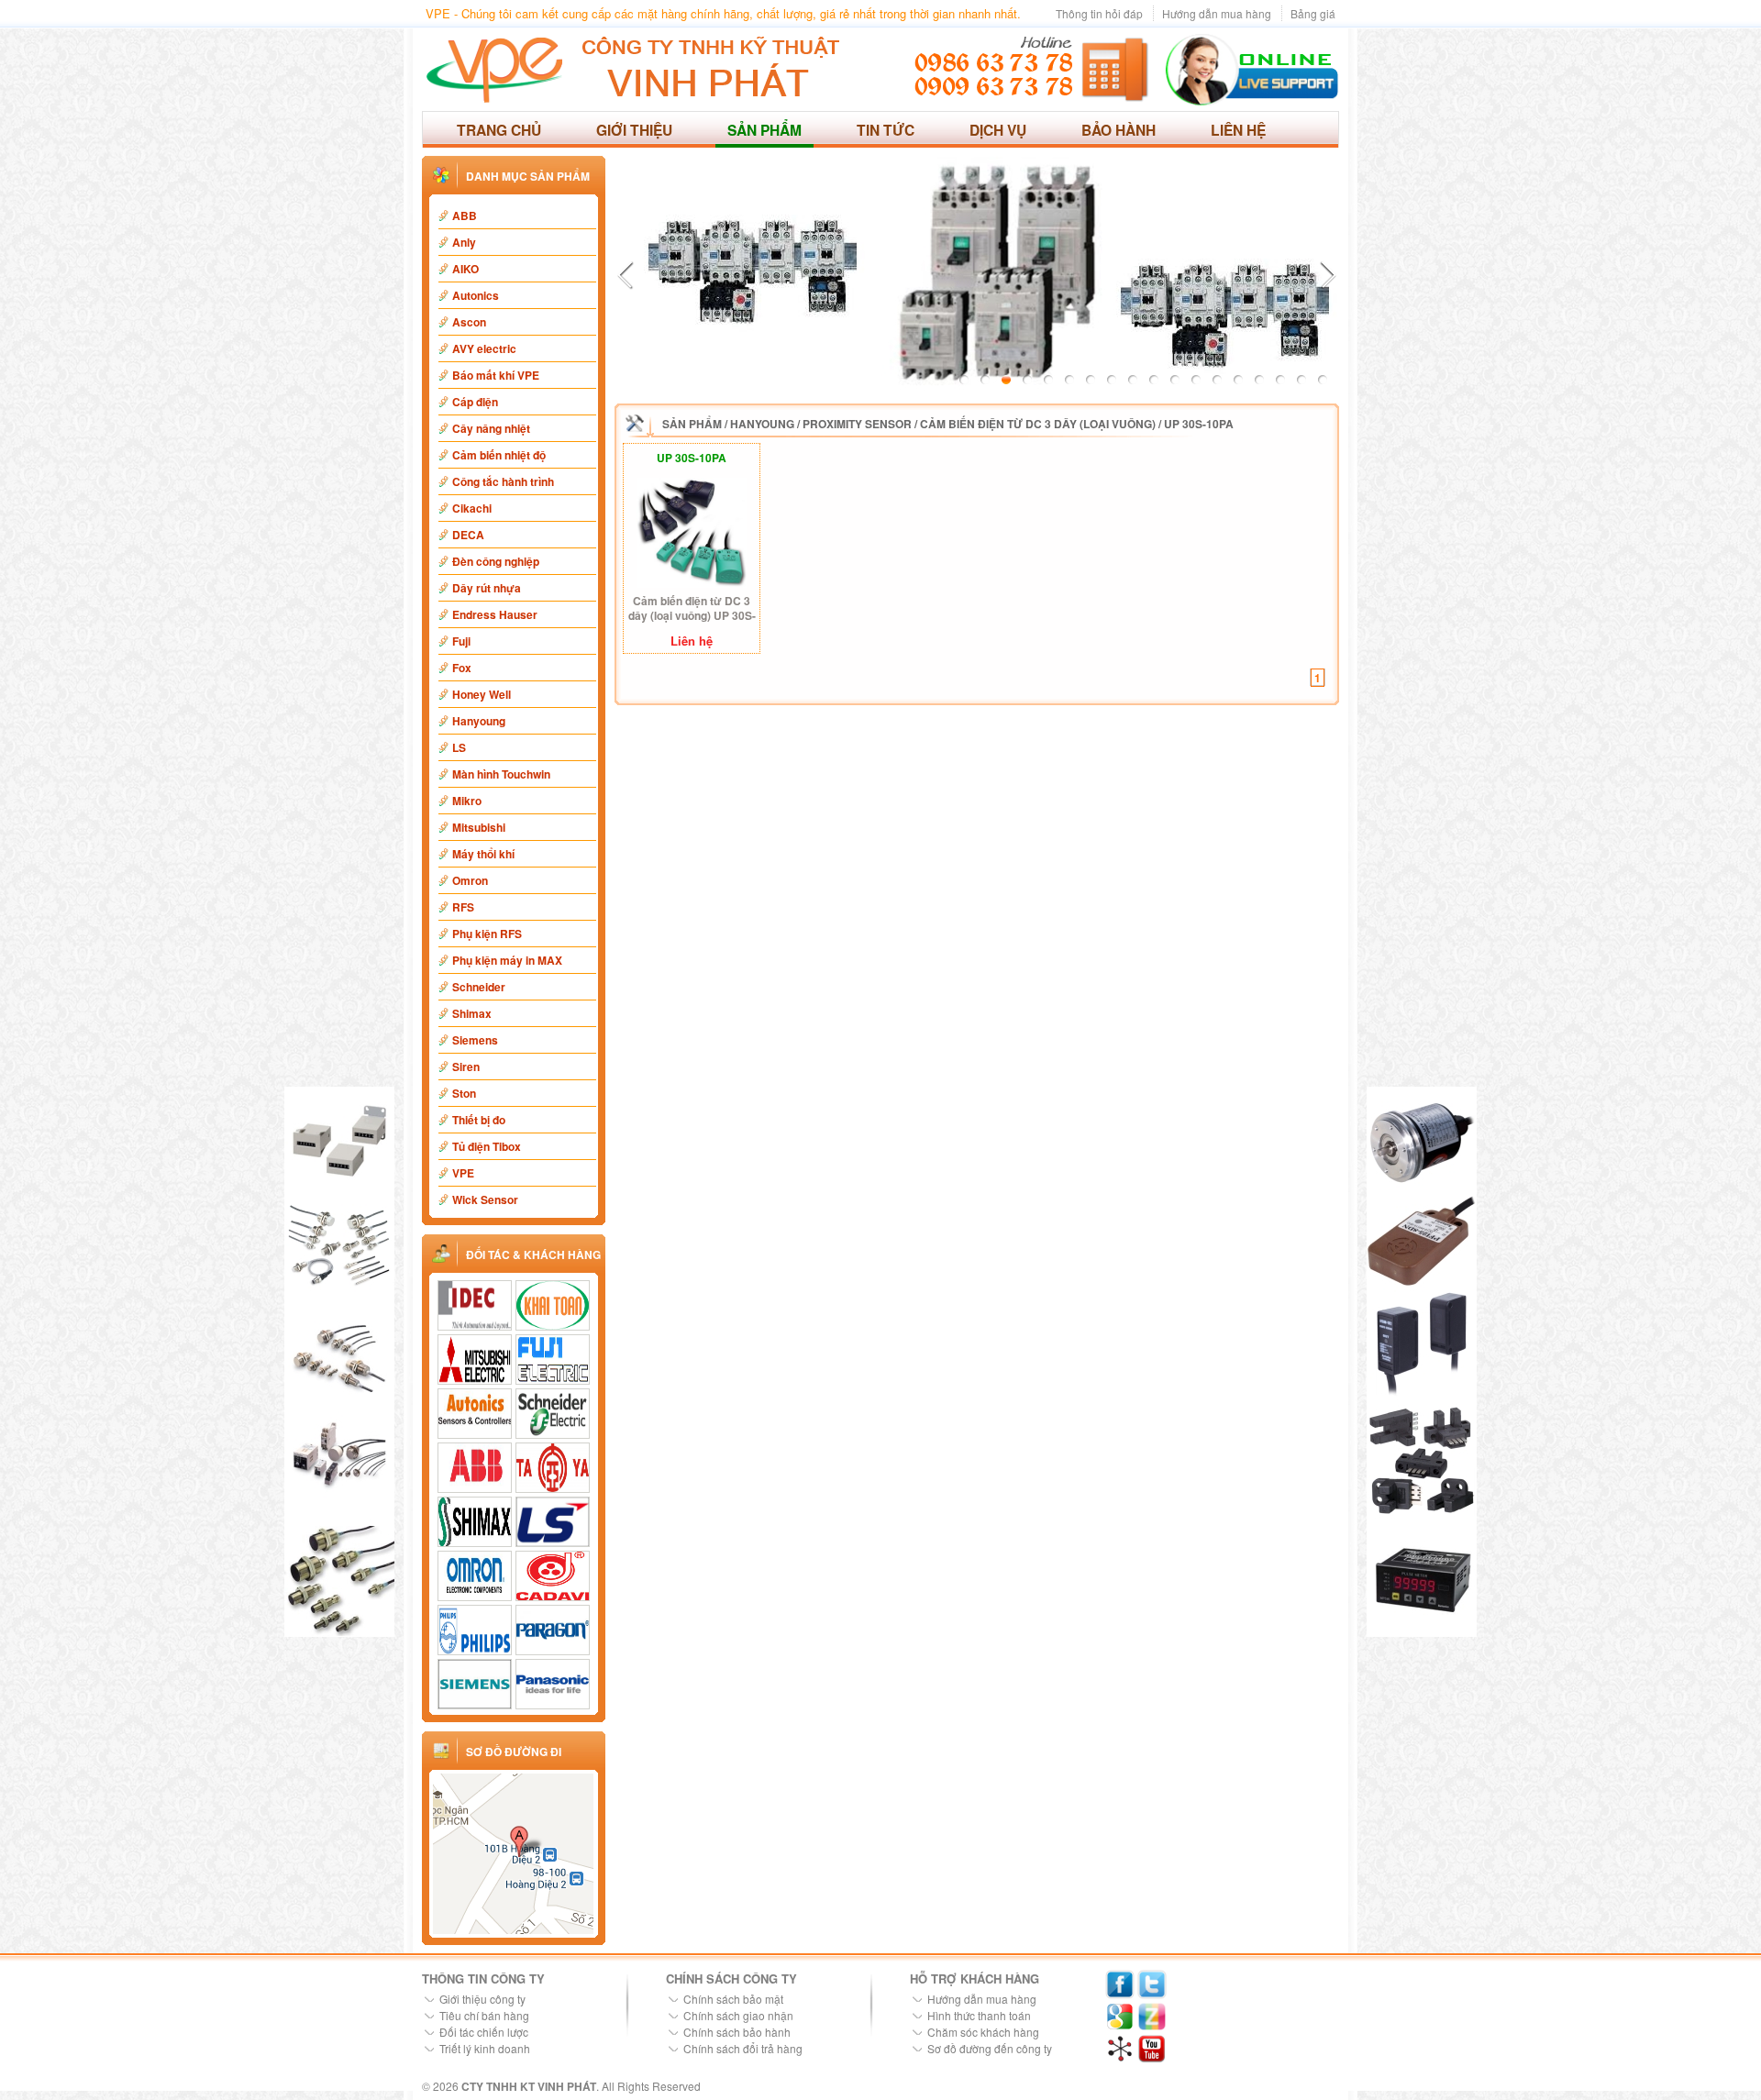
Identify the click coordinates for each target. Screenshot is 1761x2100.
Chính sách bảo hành (737, 2032)
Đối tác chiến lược (484, 2032)
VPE (463, 1173)
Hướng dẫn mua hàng (1217, 13)
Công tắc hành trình (503, 481)
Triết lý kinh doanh (485, 2048)
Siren (466, 1067)
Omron (470, 880)
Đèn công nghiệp (496, 561)
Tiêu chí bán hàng (484, 2015)
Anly (464, 242)
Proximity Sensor (857, 424)
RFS (463, 907)
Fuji (461, 641)
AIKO (465, 269)
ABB (465, 216)
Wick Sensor (485, 1199)
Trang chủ (499, 130)
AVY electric (484, 348)
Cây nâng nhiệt (491, 428)
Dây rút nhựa (487, 588)
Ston (464, 1093)
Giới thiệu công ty (482, 1999)
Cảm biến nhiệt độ (499, 455)
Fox (462, 668)
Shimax (472, 1013)
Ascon (469, 322)
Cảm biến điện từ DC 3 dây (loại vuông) (1038, 424)
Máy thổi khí (483, 854)
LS (459, 747)
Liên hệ (1238, 130)
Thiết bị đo (479, 1120)
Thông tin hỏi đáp (1099, 13)
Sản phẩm (764, 130)
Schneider (479, 987)
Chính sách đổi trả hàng (743, 2048)
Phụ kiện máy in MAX (507, 960)
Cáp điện (475, 402)
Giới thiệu (634, 130)
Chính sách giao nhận (738, 2015)
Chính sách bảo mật (733, 1999)
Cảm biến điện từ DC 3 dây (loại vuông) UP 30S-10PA (692, 608)
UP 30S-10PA (1199, 424)
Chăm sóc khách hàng (983, 2032)
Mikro (467, 801)
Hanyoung (479, 721)
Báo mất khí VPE (496, 375)
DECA (468, 535)
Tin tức (886, 130)
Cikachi (472, 508)
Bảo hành (1119, 130)
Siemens (475, 1040)
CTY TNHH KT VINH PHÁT (529, 2086)
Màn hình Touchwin (501, 774)
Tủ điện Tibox (487, 1146)
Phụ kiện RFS (487, 934)
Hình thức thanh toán (979, 2015)
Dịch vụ (998, 130)
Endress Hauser (495, 614)
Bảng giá (1313, 13)
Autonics (476, 295)
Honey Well (482, 694)
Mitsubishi (479, 827)
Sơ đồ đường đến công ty (990, 2048)
